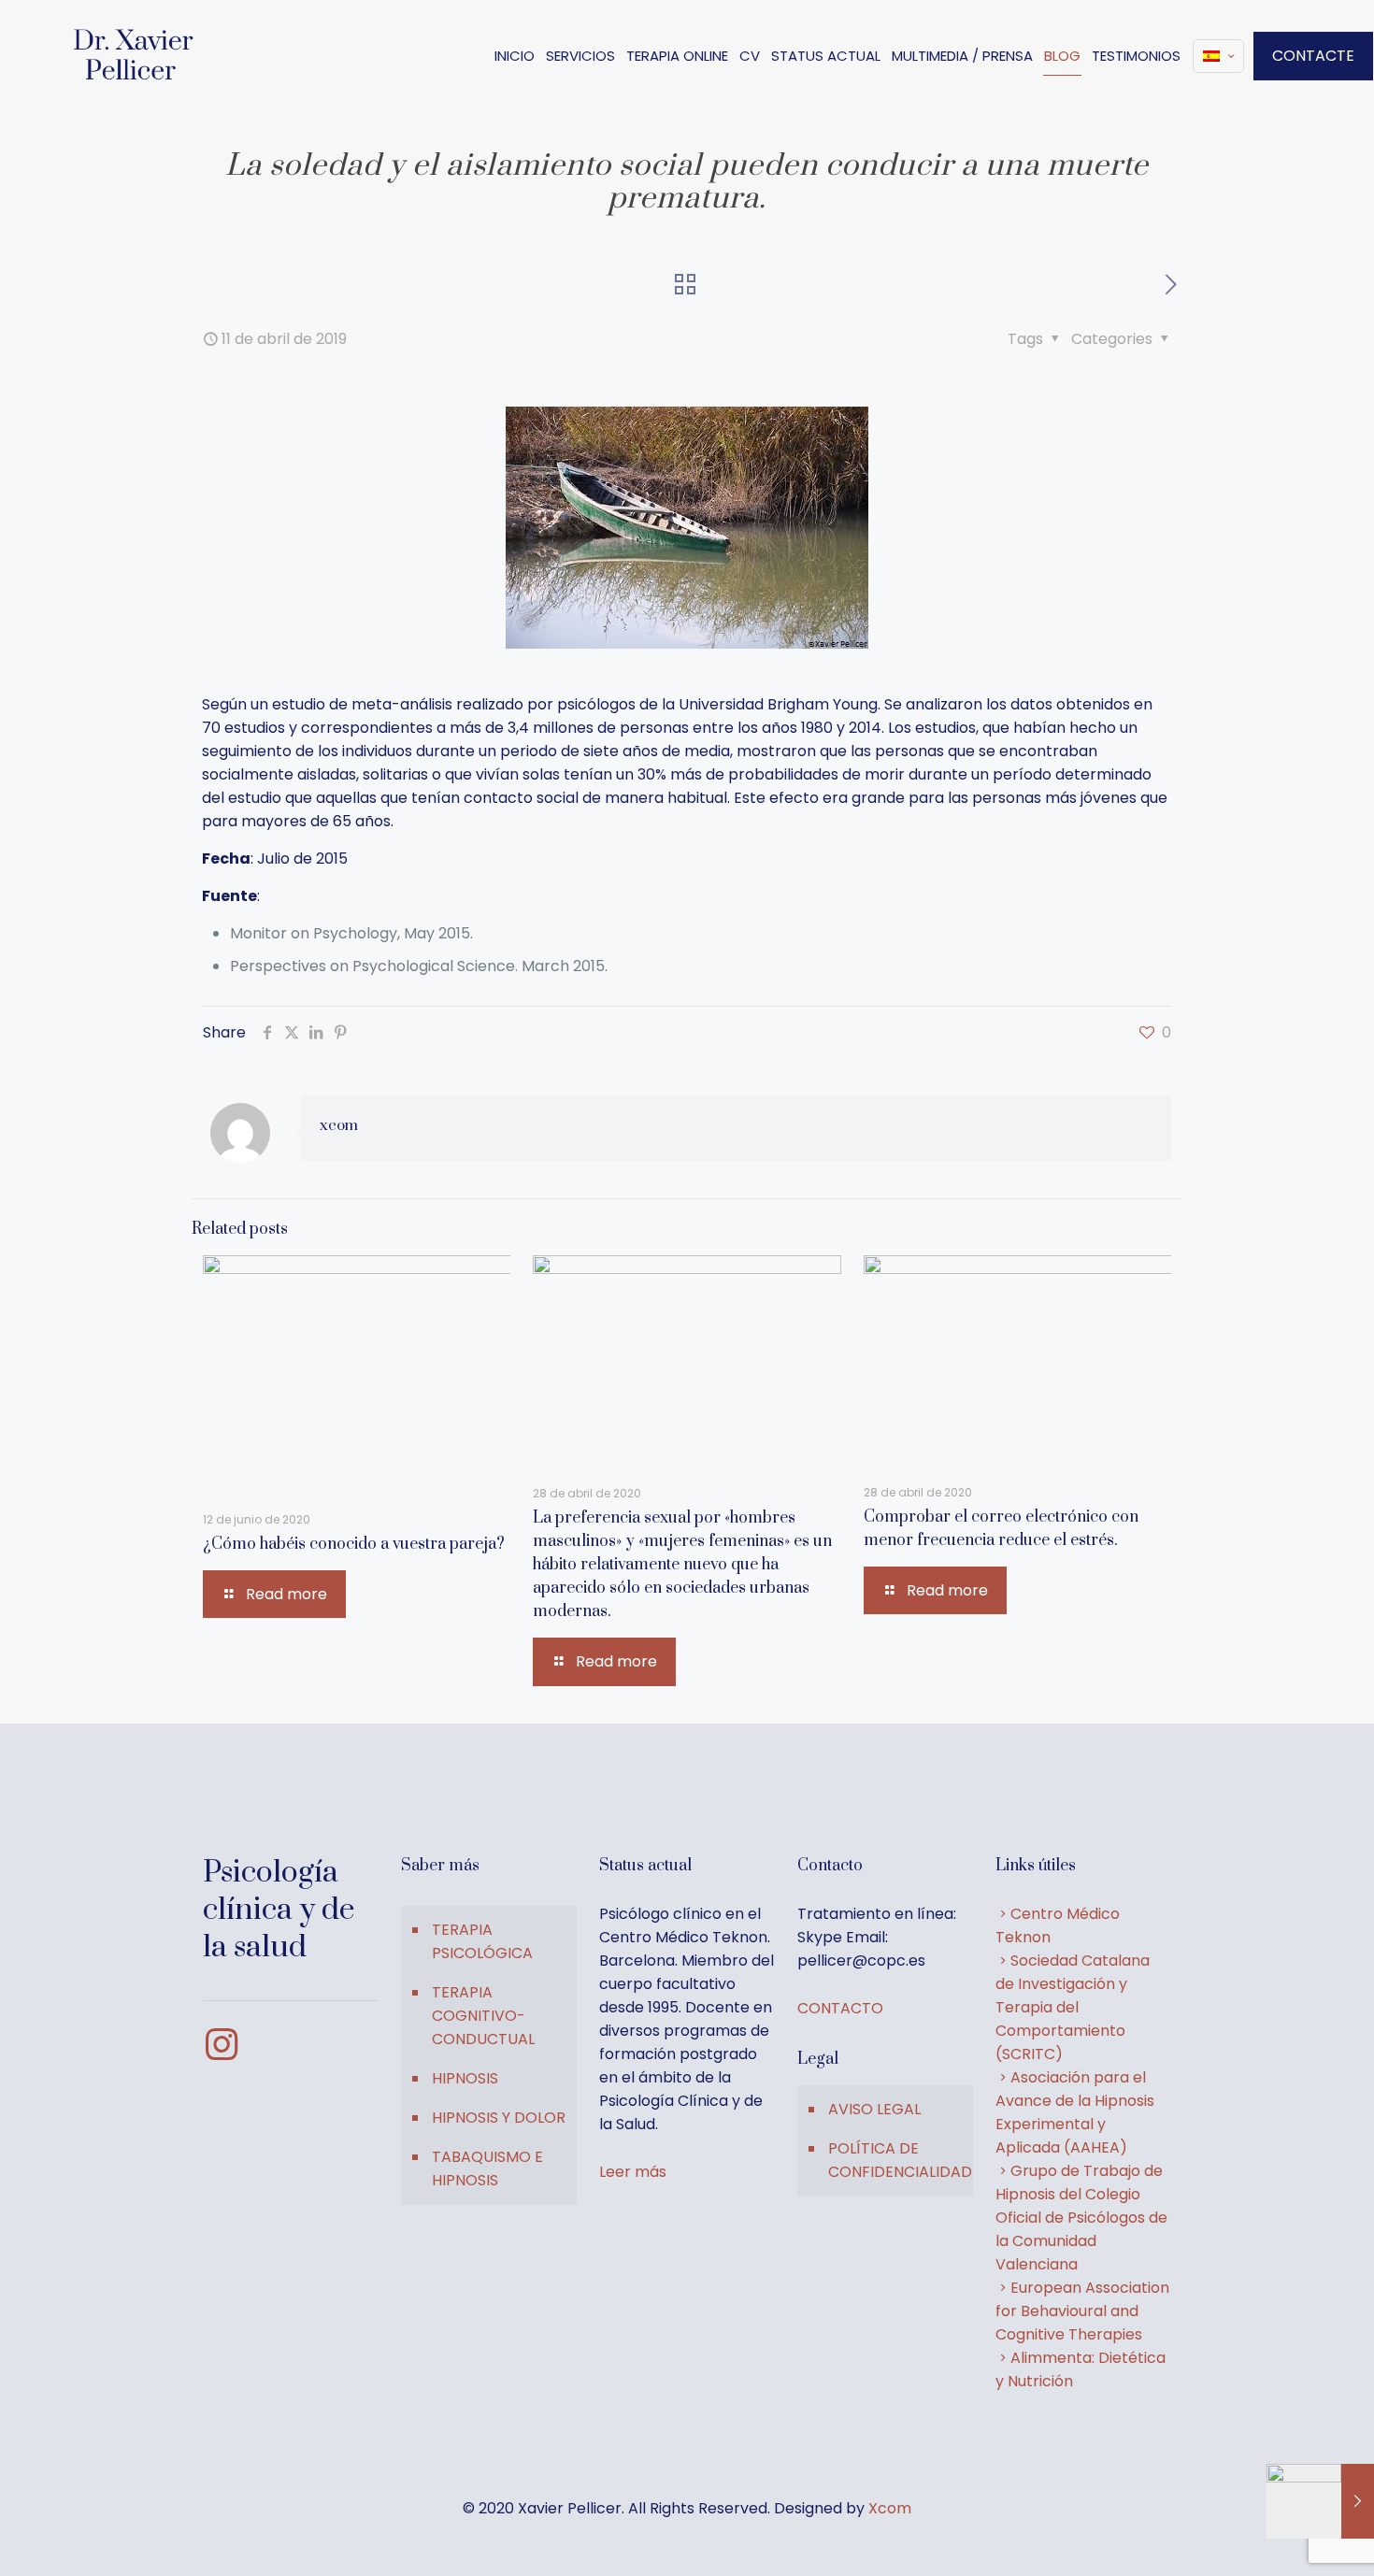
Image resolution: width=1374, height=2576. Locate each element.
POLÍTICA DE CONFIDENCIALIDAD (896, 2160)
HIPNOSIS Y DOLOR (499, 2118)
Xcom (890, 2508)
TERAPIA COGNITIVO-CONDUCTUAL (483, 2016)
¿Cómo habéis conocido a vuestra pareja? (354, 1544)
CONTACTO (840, 2008)
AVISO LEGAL (874, 2109)
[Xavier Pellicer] (136, 56)
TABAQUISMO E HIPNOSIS (487, 2168)
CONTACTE (1313, 56)
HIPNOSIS (465, 2078)
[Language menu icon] (1218, 56)
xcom (339, 1125)
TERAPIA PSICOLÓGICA (482, 1941)
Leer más (633, 2172)
